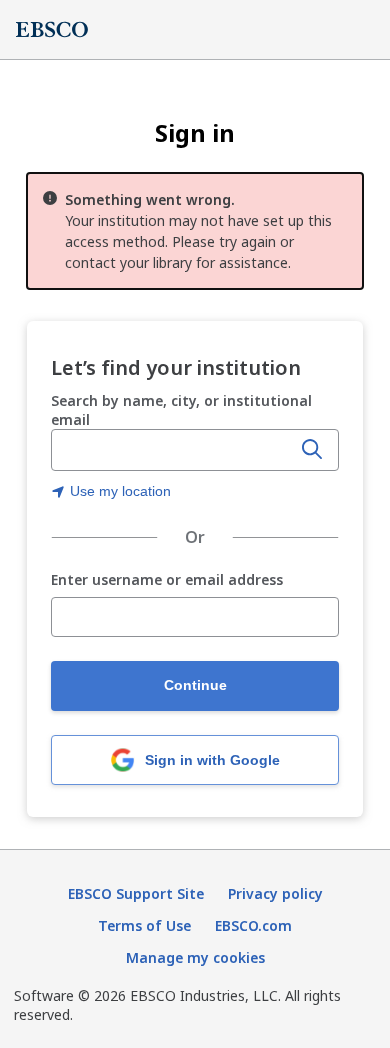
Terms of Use (144, 925)
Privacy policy (275, 893)
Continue (195, 685)
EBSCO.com (253, 925)
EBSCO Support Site (136, 893)
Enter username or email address (167, 580)
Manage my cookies (195, 957)
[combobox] (173, 450)
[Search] (312, 450)
